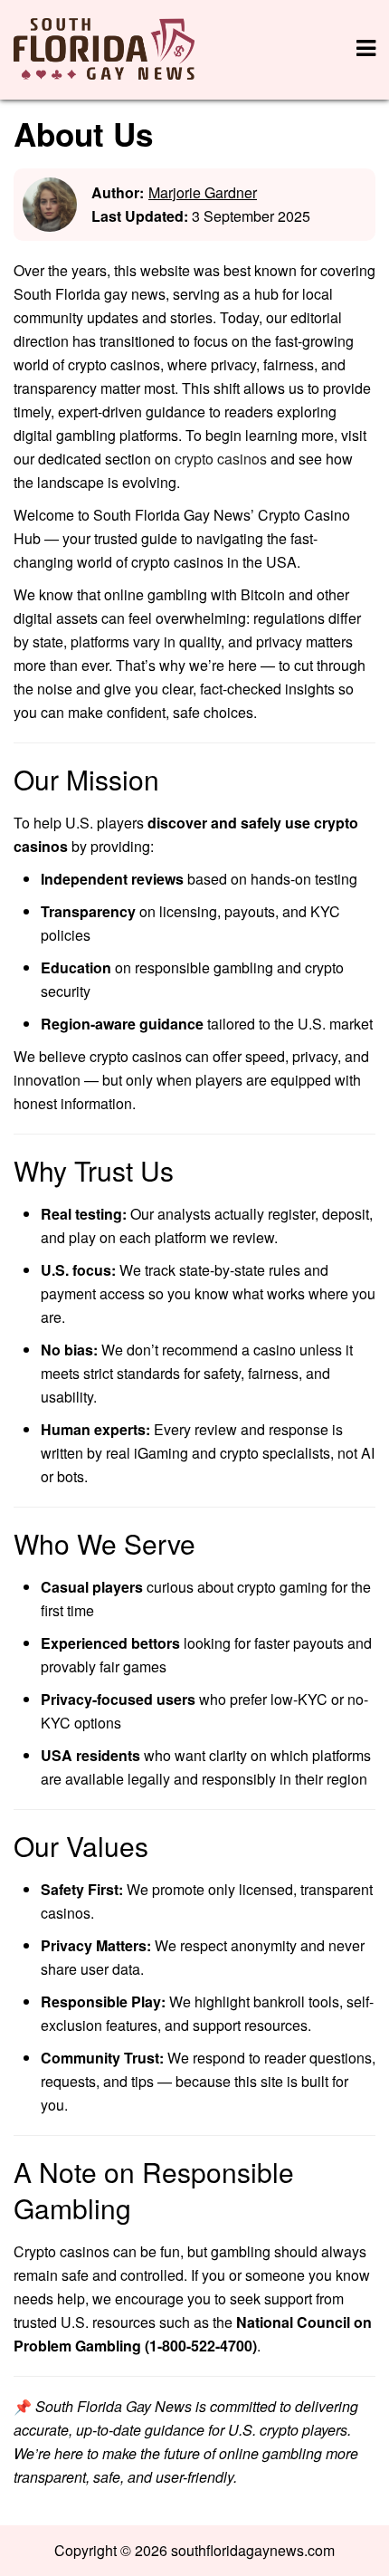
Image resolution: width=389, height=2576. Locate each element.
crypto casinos (221, 459)
